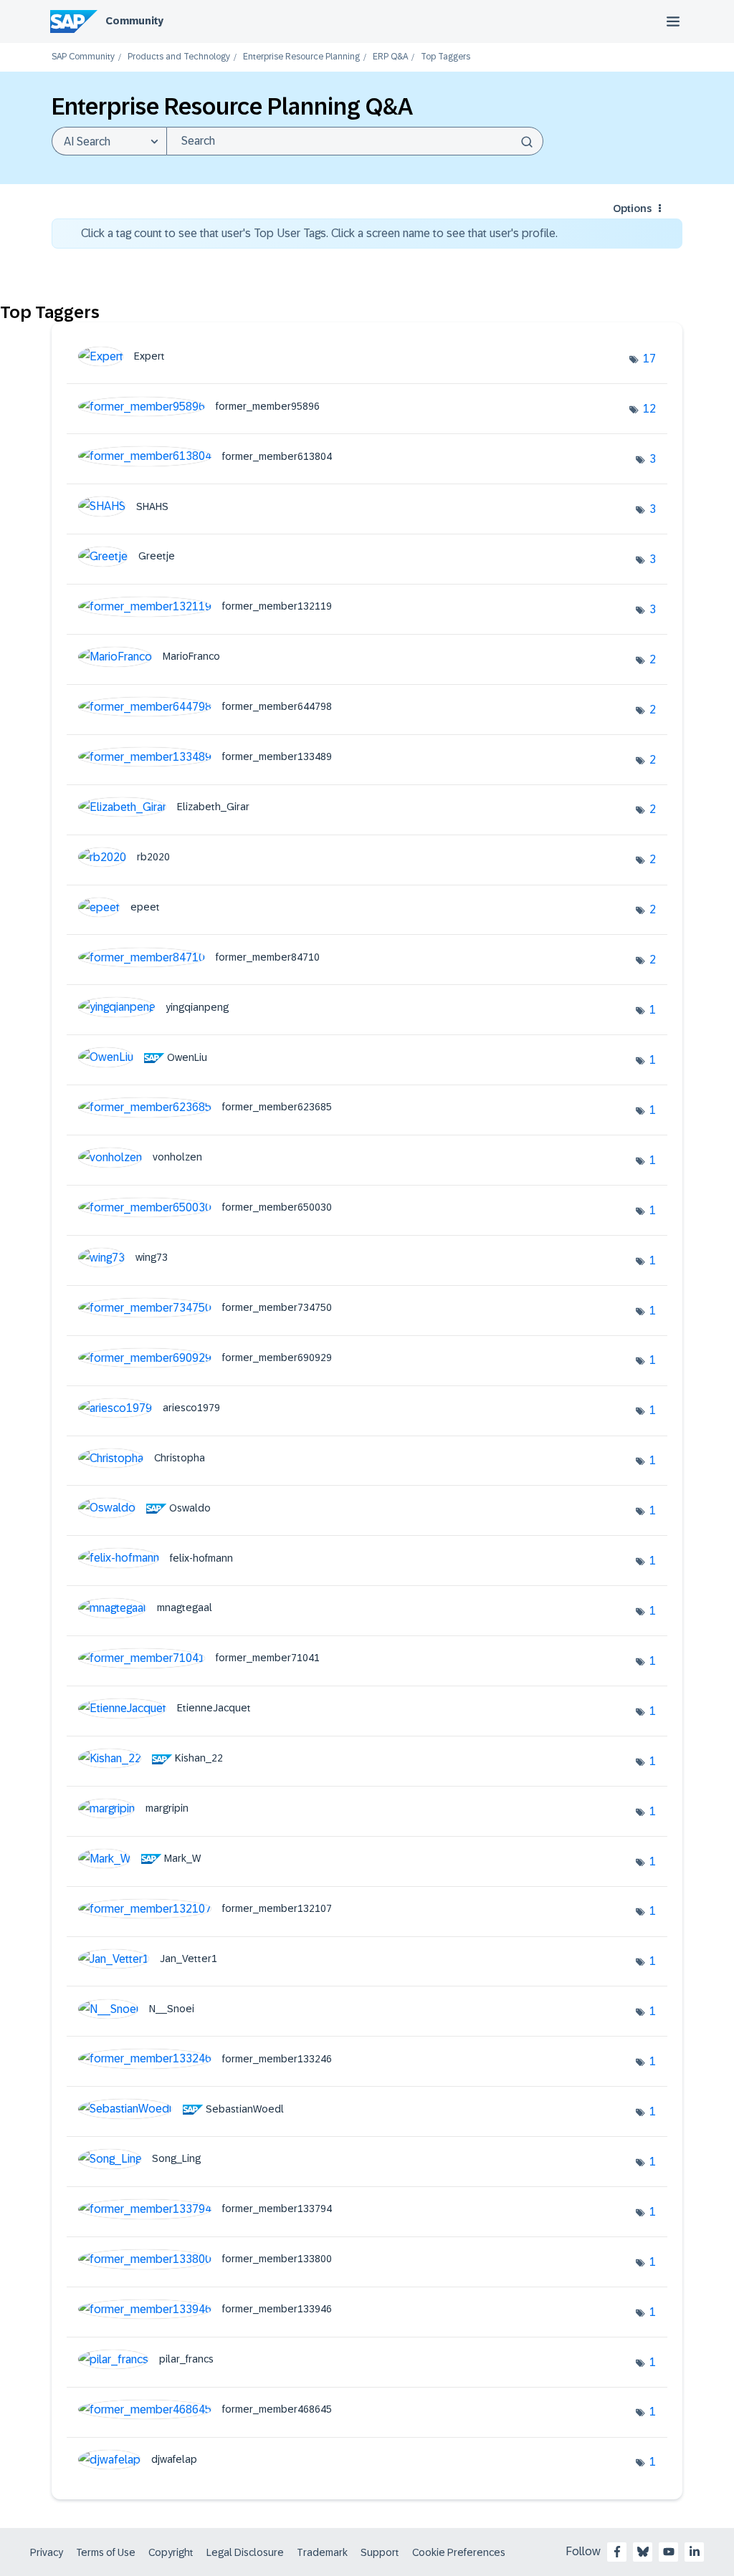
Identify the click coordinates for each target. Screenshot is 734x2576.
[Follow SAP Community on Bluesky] (643, 2552)
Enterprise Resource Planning (301, 57)
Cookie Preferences (459, 2552)
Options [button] (632, 208)
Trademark (322, 2552)
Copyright (171, 2552)
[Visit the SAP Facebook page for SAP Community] (617, 2552)
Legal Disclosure (245, 2552)
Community (134, 21)
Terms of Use (106, 2552)
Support (380, 2552)
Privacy (47, 2552)
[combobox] (355, 141)
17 (649, 359)
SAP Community (83, 57)
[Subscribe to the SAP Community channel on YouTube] (669, 2552)
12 (649, 409)
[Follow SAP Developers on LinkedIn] (695, 2552)
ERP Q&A (390, 57)
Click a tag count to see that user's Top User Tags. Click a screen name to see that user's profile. (319, 233)
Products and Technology (179, 57)
